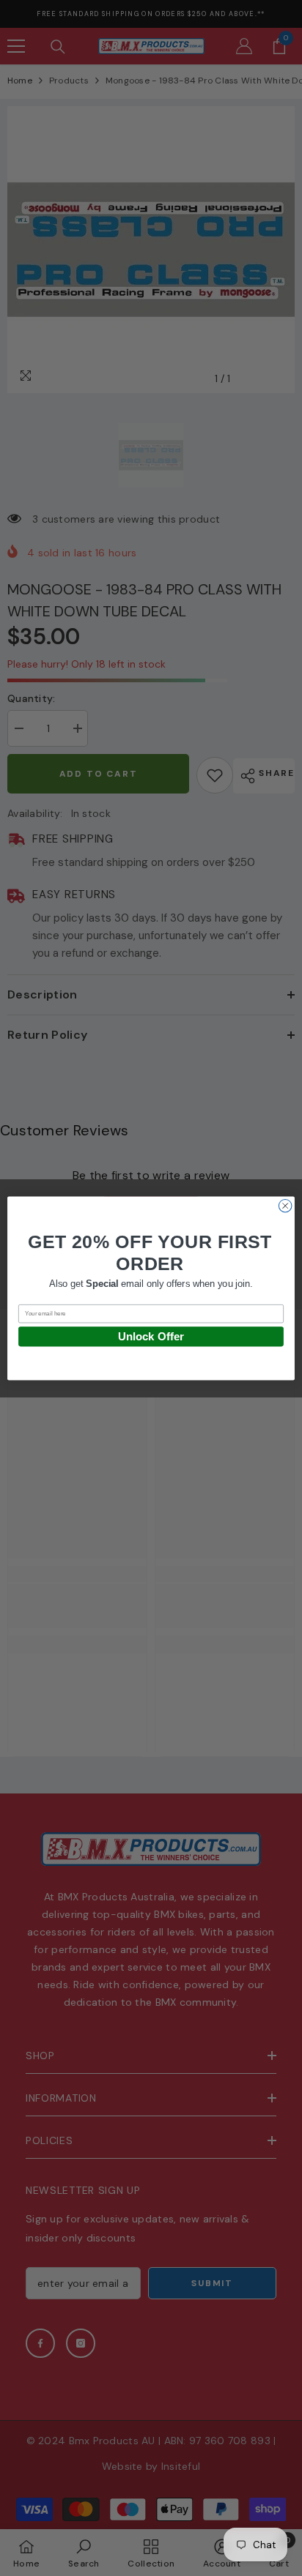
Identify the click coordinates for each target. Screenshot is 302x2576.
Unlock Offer (151, 1336)
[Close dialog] (285, 1206)
